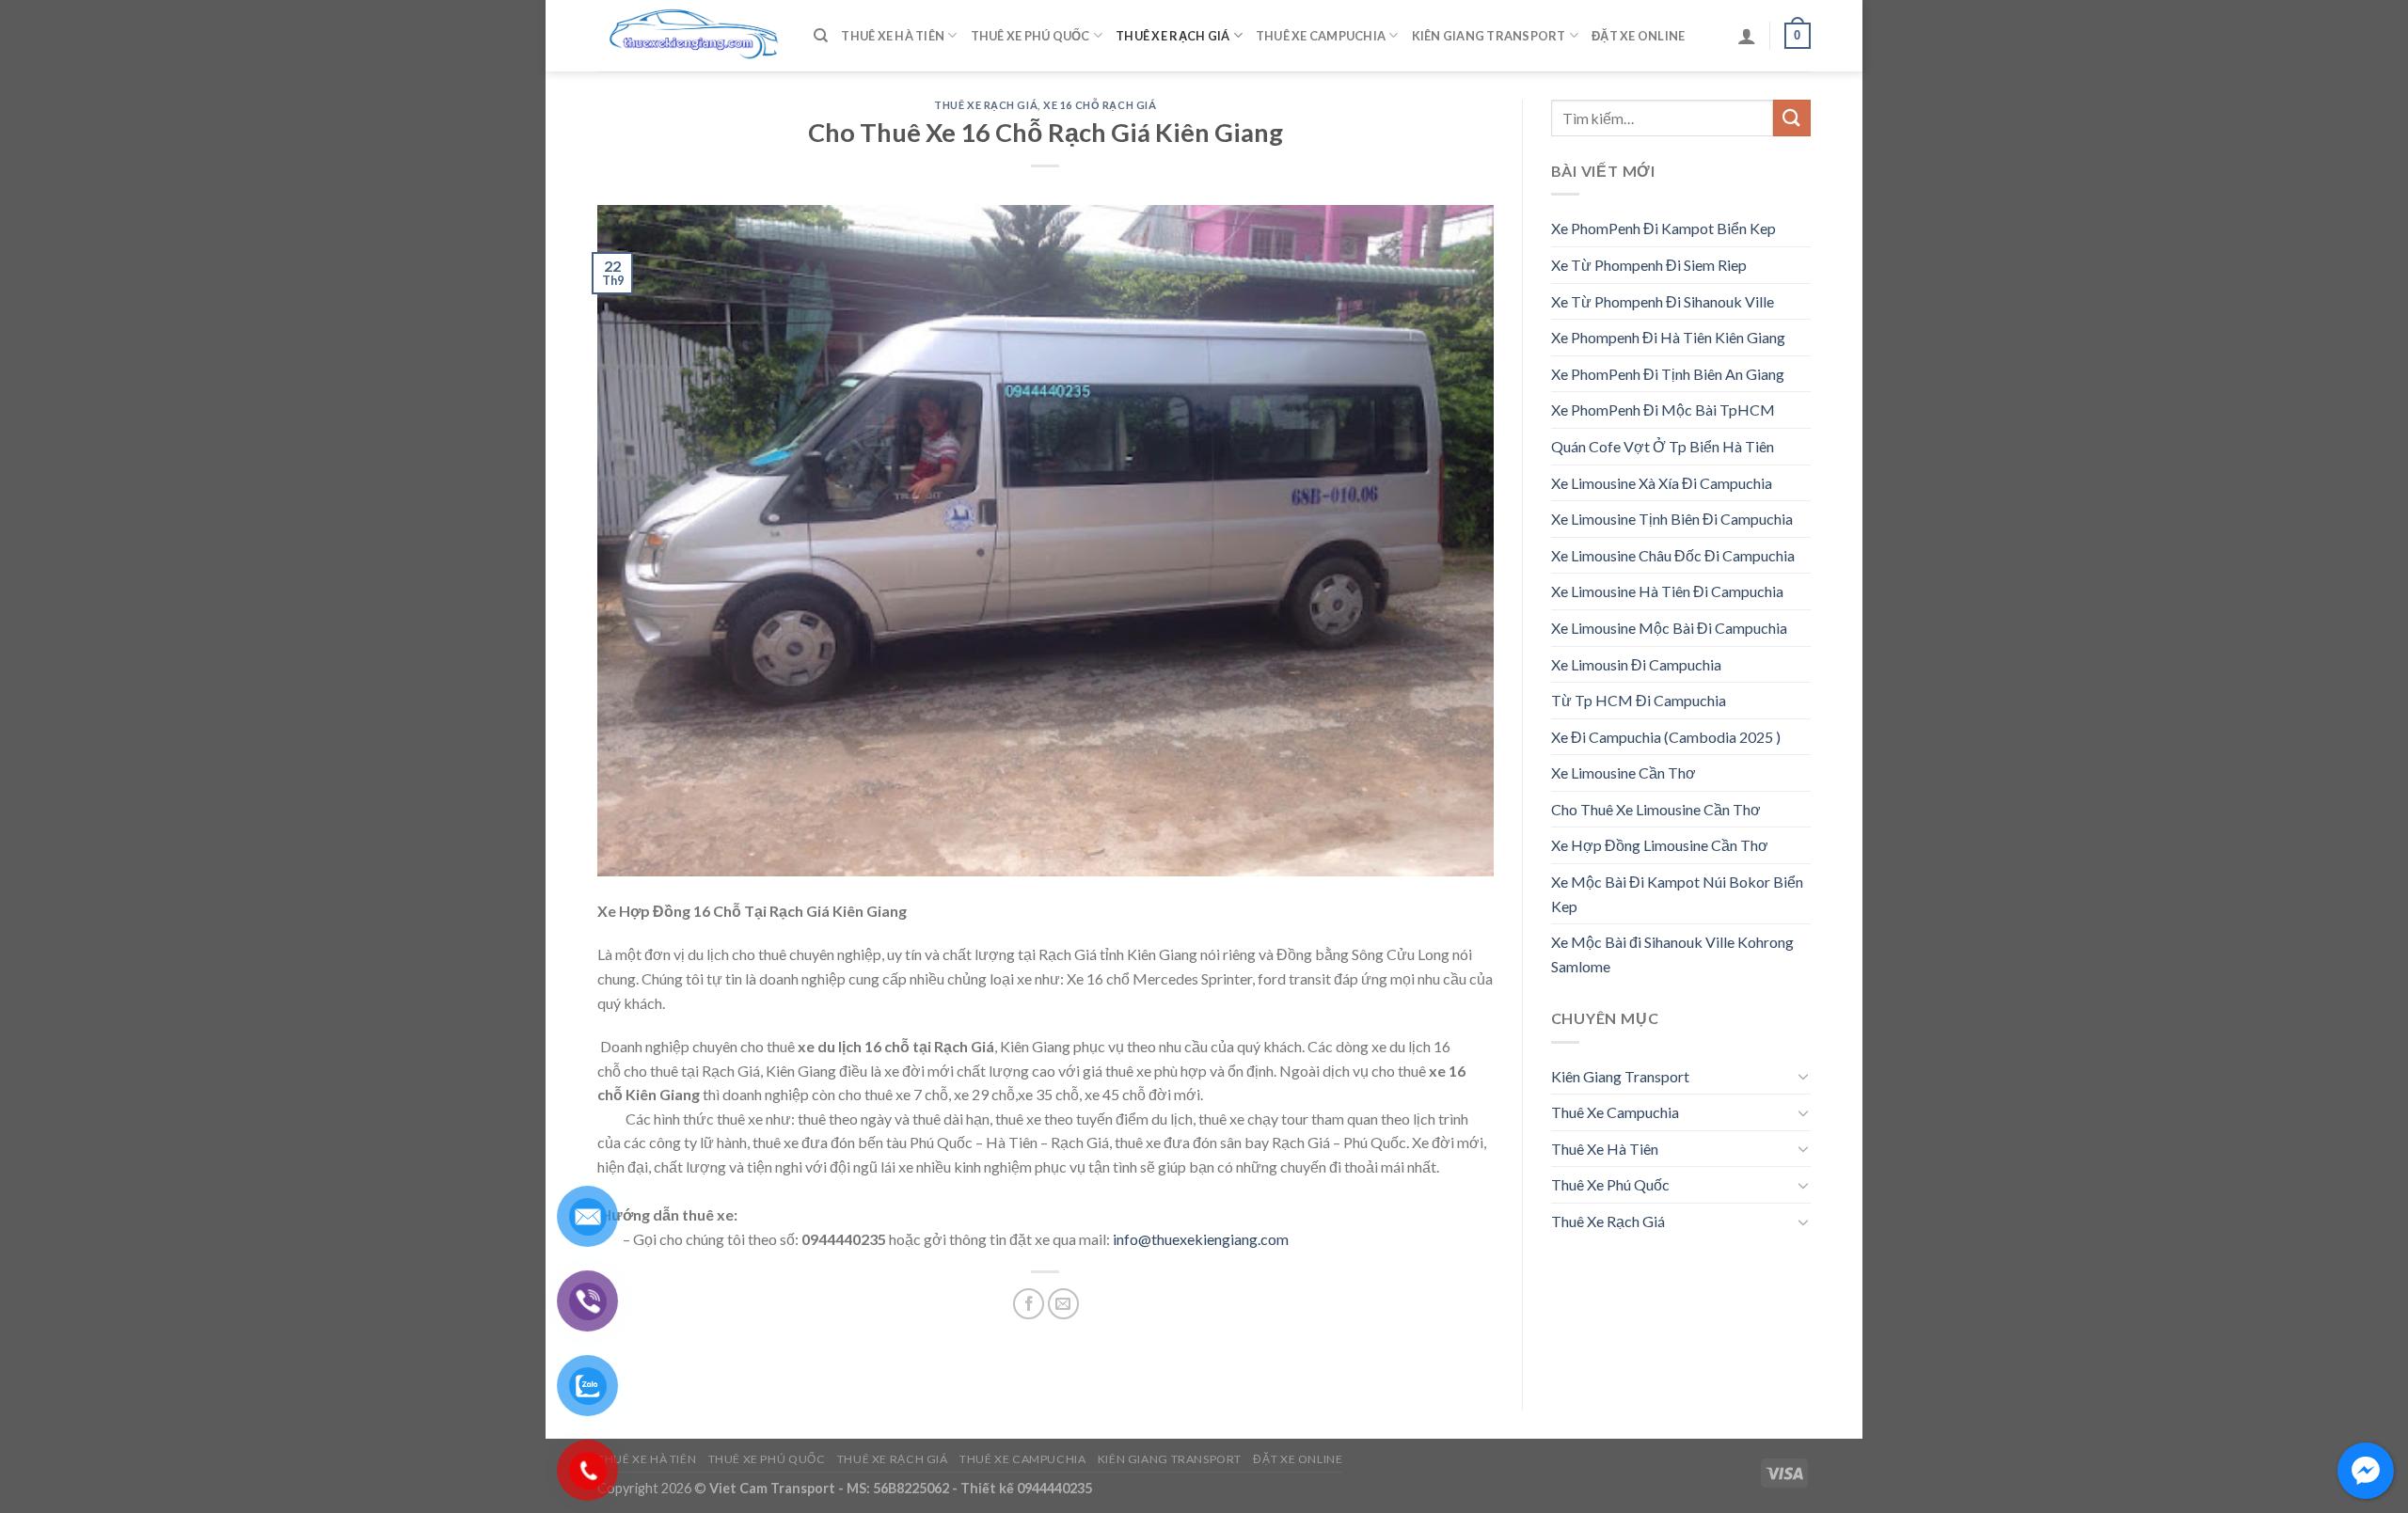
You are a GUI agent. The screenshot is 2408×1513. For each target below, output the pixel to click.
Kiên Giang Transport (1489, 36)
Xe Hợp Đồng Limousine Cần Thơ (1660, 845)
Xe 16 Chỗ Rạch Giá (1100, 105)
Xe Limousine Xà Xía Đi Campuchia (1662, 483)
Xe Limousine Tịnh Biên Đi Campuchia (1672, 519)
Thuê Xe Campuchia (1321, 36)
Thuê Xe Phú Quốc (1030, 36)
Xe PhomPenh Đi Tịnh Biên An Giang (1668, 374)
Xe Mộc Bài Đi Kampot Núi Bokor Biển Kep (1677, 894)
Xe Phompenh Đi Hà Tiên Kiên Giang (1668, 337)
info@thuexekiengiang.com (1201, 1239)
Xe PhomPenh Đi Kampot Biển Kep (1663, 228)
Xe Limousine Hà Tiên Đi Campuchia (1667, 591)
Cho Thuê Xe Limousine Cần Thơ (1656, 809)
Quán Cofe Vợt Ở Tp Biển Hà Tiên (1663, 446)
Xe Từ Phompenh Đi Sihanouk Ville (1663, 301)
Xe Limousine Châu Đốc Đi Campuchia (1673, 555)
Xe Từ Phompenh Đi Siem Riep (1649, 265)
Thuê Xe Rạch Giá (1172, 36)
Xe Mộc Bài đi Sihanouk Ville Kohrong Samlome (1672, 954)
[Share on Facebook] (1029, 1304)
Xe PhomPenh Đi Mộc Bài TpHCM (1663, 410)
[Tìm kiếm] (821, 36)
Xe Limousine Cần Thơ (1624, 772)
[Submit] (1792, 118)
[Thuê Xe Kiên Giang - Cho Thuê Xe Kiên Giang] (691, 36)
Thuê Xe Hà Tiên (893, 36)
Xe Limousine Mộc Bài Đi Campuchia (1669, 628)
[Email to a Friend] (1063, 1304)
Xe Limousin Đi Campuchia (1636, 664)
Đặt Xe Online (1638, 36)
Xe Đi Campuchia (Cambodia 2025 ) (1666, 737)
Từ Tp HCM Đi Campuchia (1639, 700)
